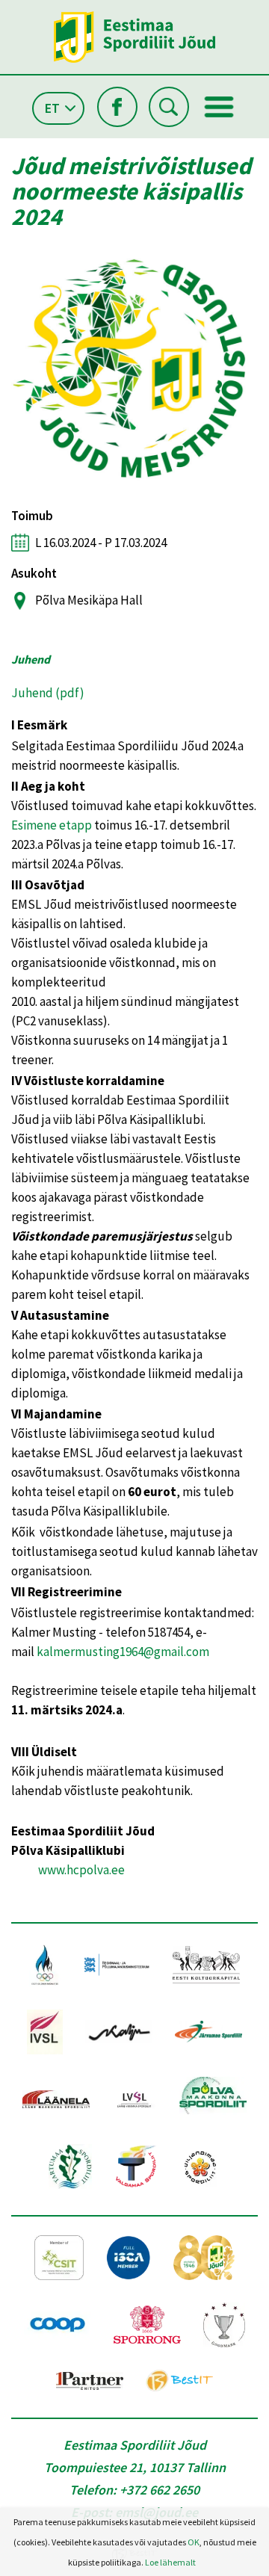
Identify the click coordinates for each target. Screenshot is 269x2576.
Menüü (219, 107)
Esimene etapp (52, 825)
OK (194, 2542)
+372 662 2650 (160, 2490)
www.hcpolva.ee (81, 1870)
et (52, 108)
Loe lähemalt (170, 2562)
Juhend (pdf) (48, 693)
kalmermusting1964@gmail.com (123, 1652)
